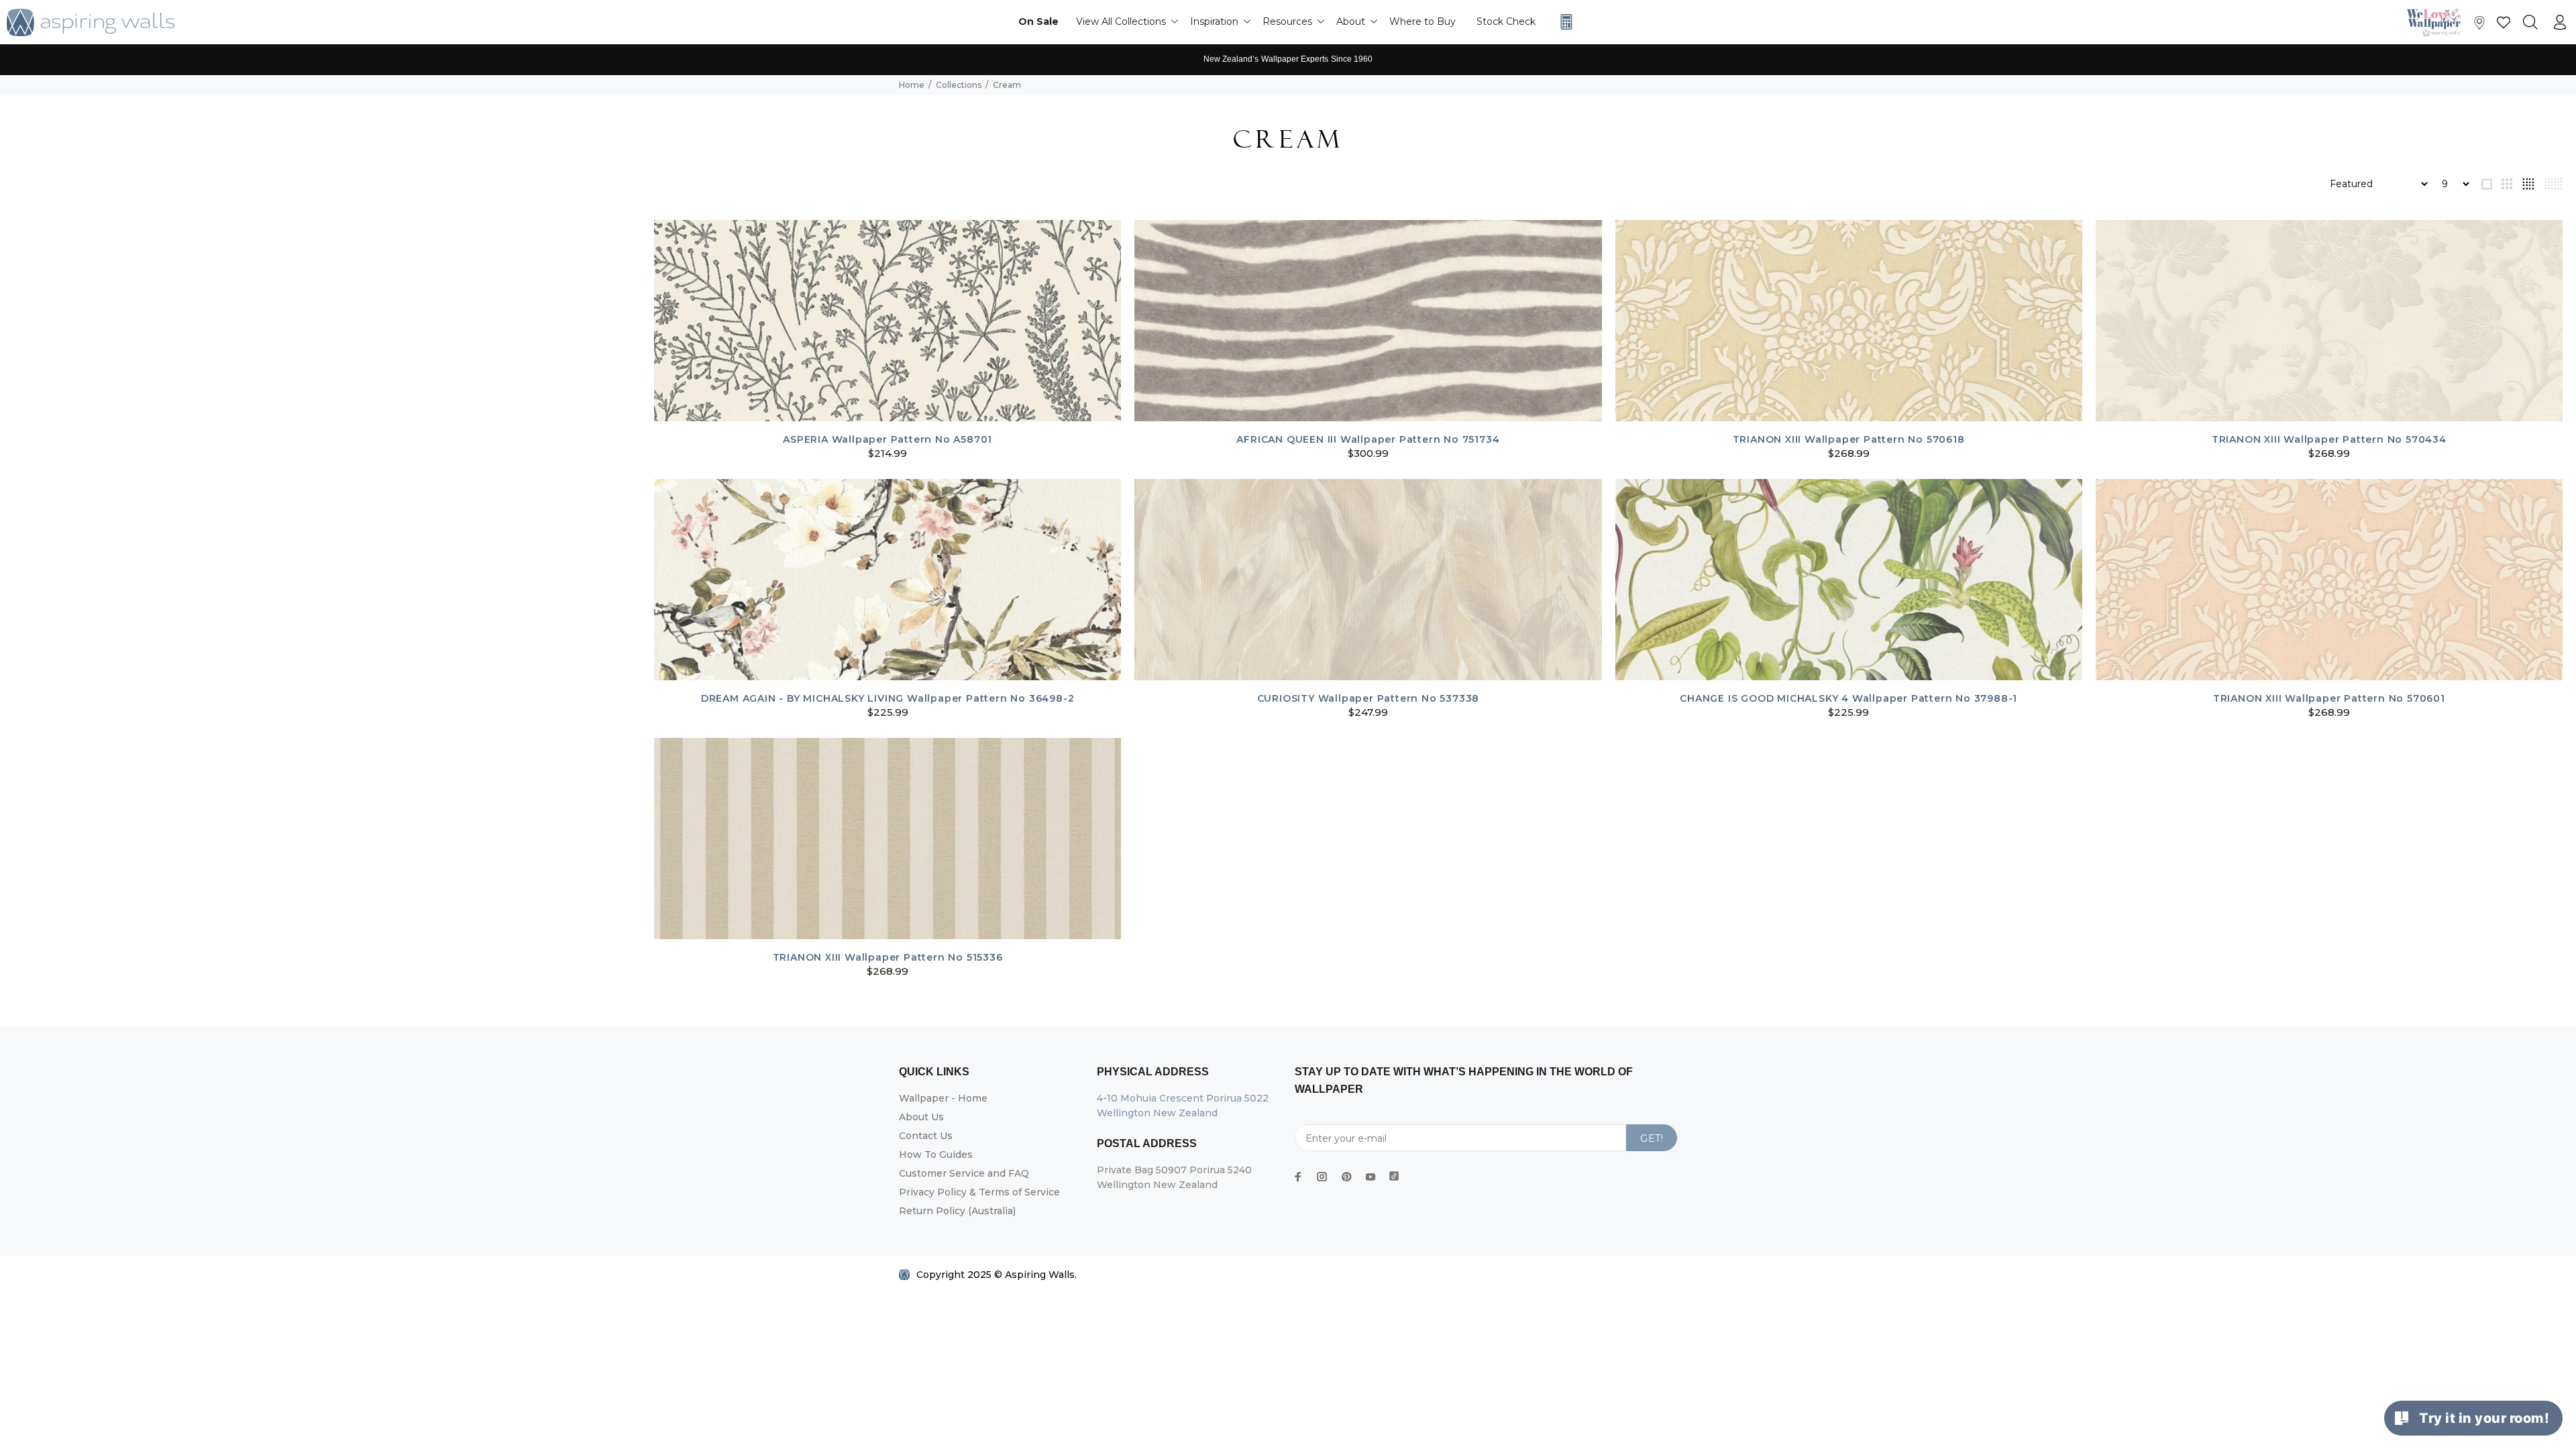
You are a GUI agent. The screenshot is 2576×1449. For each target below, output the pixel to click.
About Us (921, 1117)
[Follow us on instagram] (1322, 1177)
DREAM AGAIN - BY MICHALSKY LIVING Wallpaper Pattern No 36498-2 (888, 698)
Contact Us (926, 1136)
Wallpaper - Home (943, 1098)
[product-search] (2530, 23)
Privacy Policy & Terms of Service (979, 1192)
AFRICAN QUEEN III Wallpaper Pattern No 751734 (1368, 439)
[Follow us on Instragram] (2437, 22)
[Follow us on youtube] (1371, 1177)
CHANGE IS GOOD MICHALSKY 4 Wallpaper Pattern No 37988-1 (1848, 698)
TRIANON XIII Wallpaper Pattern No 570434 (2329, 439)
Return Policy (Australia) (957, 1211)
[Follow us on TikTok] (1394, 1173)
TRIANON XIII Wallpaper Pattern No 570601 (2329, 698)
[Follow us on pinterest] (1346, 1177)
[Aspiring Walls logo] (91, 22)
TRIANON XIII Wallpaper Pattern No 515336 (888, 957)
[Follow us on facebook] (1298, 1177)
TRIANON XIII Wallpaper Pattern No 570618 (1849, 439)
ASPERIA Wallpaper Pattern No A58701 (888, 439)
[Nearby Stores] (2479, 26)
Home (912, 85)
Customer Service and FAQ (964, 1173)
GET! (1652, 1138)
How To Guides (936, 1155)
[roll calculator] (1563, 22)
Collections (959, 85)
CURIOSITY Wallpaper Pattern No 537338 (1368, 698)
